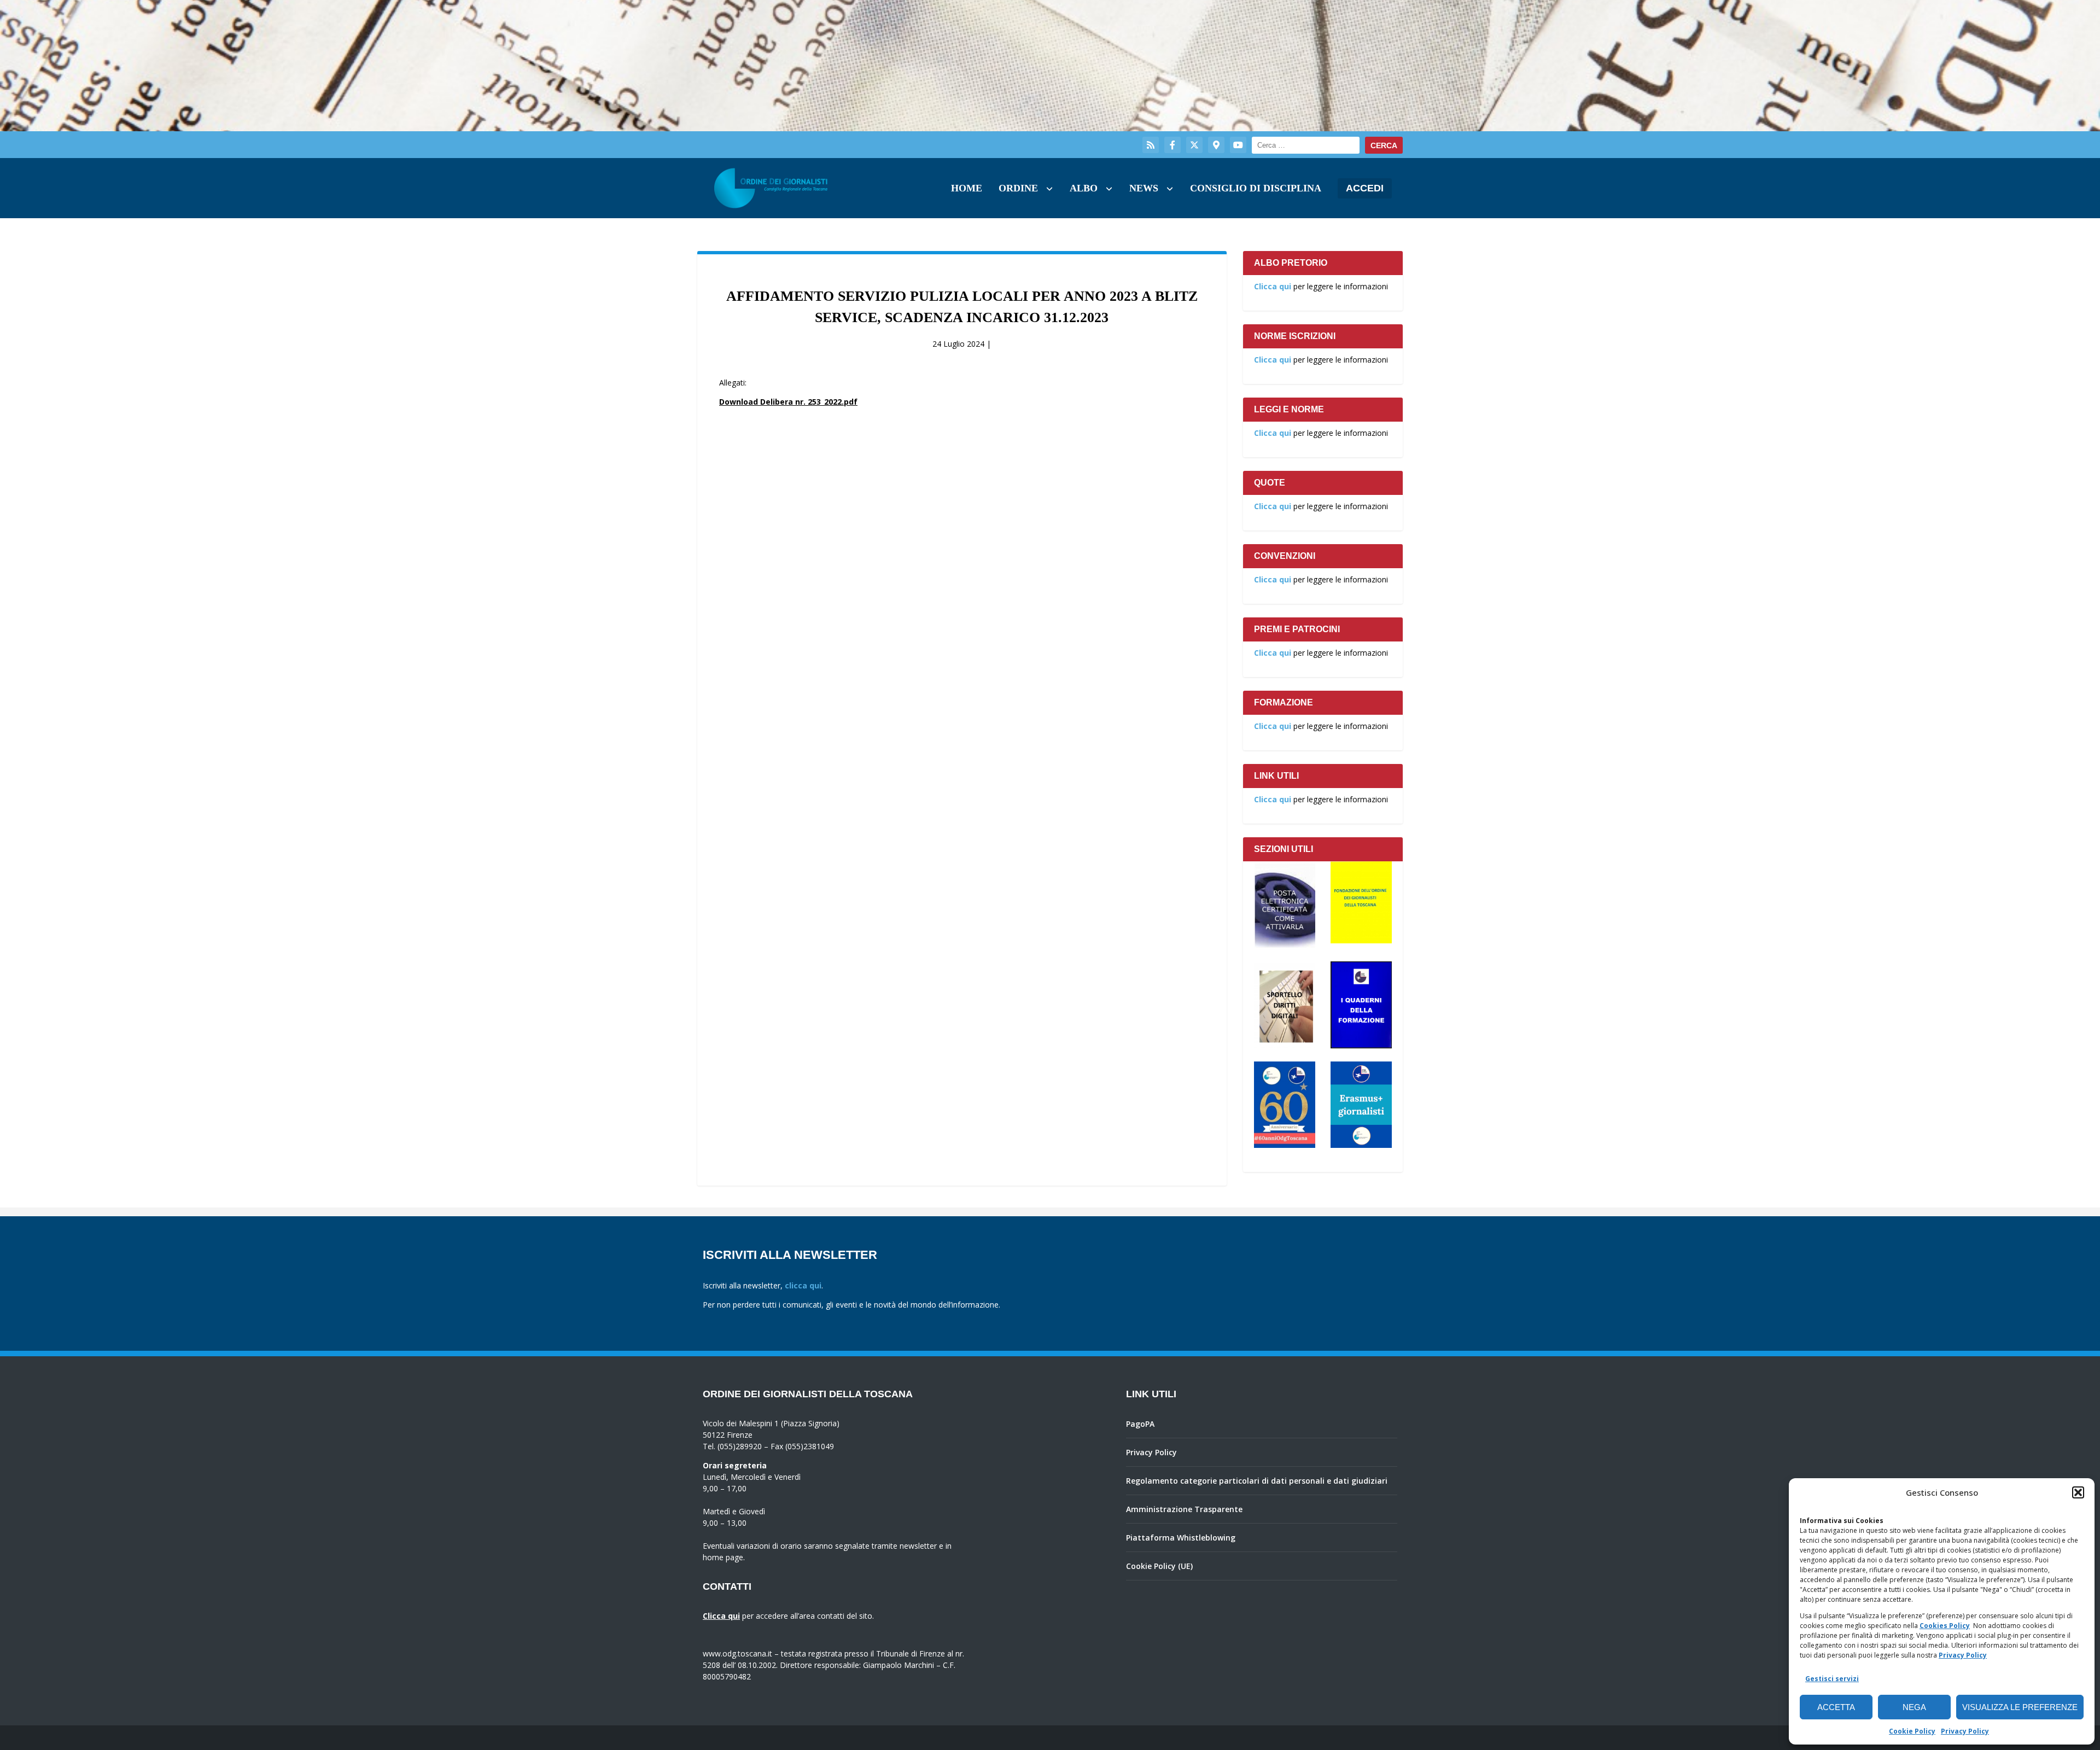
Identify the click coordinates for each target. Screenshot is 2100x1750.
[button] (2078, 1492)
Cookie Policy (1912, 1731)
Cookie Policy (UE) (1159, 1566)
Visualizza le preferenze (2020, 1707)
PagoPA (1140, 1424)
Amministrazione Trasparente (1184, 1509)
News (1144, 188)
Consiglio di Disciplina (1256, 188)
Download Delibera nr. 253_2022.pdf (788, 402)
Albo (1084, 188)
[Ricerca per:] (1306, 145)
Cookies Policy (1945, 1626)
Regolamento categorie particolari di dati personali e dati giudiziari (1257, 1481)
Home (967, 188)
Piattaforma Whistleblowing (1181, 1538)
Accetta (1836, 1707)
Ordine (1018, 188)
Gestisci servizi (1832, 1679)
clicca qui (803, 1285)
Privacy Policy (1963, 1655)
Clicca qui (1273, 286)
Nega (1914, 1707)
